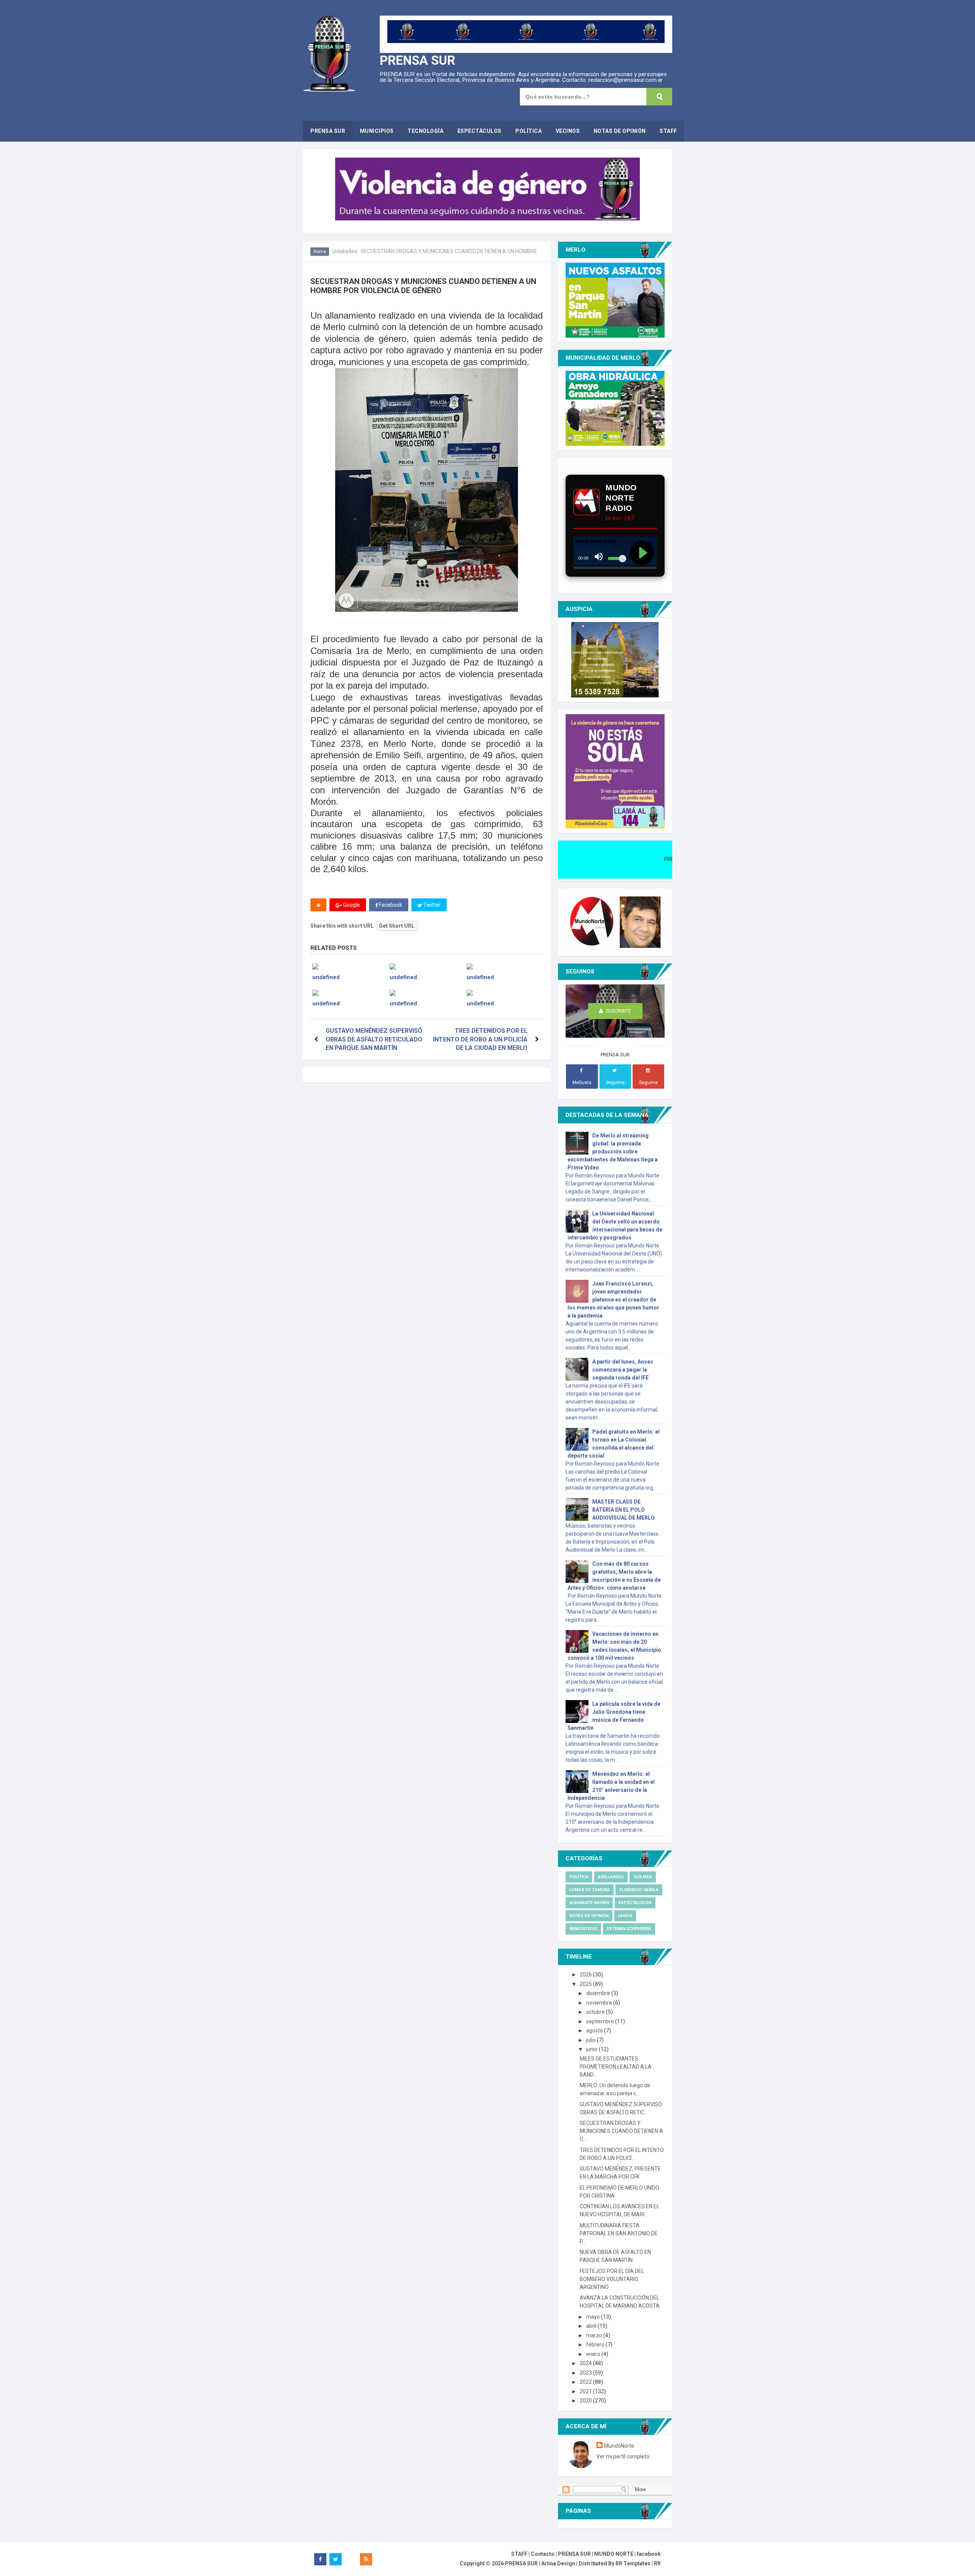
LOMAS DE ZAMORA (590, 1890)
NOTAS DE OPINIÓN (589, 1916)
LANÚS (625, 1916)
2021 (586, 2391)
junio (592, 2049)
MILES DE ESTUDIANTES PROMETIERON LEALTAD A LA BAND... (616, 2067)
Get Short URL (397, 926)
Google (351, 905)
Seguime (615, 1083)
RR (657, 2563)
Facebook (390, 905)
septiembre (601, 2021)
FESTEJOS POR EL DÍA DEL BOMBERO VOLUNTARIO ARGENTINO (612, 2279)
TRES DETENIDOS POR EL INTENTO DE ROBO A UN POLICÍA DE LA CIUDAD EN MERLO (480, 1039)
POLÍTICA (579, 1877)
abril (592, 2326)
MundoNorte (619, 2446)
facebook (649, 2554)
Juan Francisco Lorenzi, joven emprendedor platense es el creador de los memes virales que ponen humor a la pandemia (613, 1300)
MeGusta (582, 1083)
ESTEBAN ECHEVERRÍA (629, 1929)
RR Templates (633, 2563)
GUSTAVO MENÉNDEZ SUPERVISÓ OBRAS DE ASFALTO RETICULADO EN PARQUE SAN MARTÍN (374, 1039)
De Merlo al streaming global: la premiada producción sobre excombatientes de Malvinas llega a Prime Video (613, 1152)
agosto (595, 2030)
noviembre (600, 2003)
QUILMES (643, 1877)
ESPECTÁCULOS (635, 1903)
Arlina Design (558, 2563)
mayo (594, 2317)
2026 (586, 1975)
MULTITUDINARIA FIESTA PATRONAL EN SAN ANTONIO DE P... (619, 2233)
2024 (586, 2363)
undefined (326, 977)
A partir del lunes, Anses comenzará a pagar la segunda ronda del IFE (623, 1370)
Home (320, 252)
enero (594, 2354)
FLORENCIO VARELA (639, 1890)
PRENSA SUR (417, 60)
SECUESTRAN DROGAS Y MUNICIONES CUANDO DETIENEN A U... (621, 2131)
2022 (586, 2382)
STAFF (519, 2554)
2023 (586, 2373)
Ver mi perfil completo (623, 2456)
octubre (596, 2012)
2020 (586, 2401)
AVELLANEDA (611, 1877)
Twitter (431, 905)
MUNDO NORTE (614, 2554)
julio (591, 2040)
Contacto (543, 2554)
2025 (586, 1984)
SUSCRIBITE (618, 1011)
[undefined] (349, 966)
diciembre (599, 1993)
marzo (595, 2335)
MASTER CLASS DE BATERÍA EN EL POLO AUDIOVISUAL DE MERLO (623, 1510)
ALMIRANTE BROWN (589, 1903)
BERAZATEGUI (583, 1929)
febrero (596, 2345)
